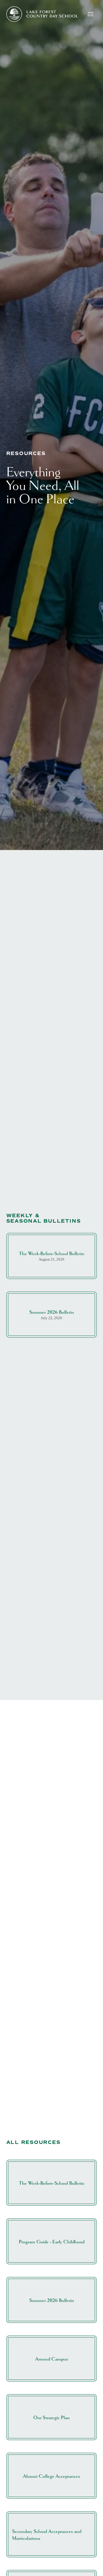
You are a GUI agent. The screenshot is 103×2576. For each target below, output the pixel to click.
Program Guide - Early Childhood (52, 2242)
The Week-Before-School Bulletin (52, 1254)
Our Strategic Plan (51, 2418)
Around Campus (52, 2359)
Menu (92, 14)
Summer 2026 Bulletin (52, 1312)
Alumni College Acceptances (51, 2476)
